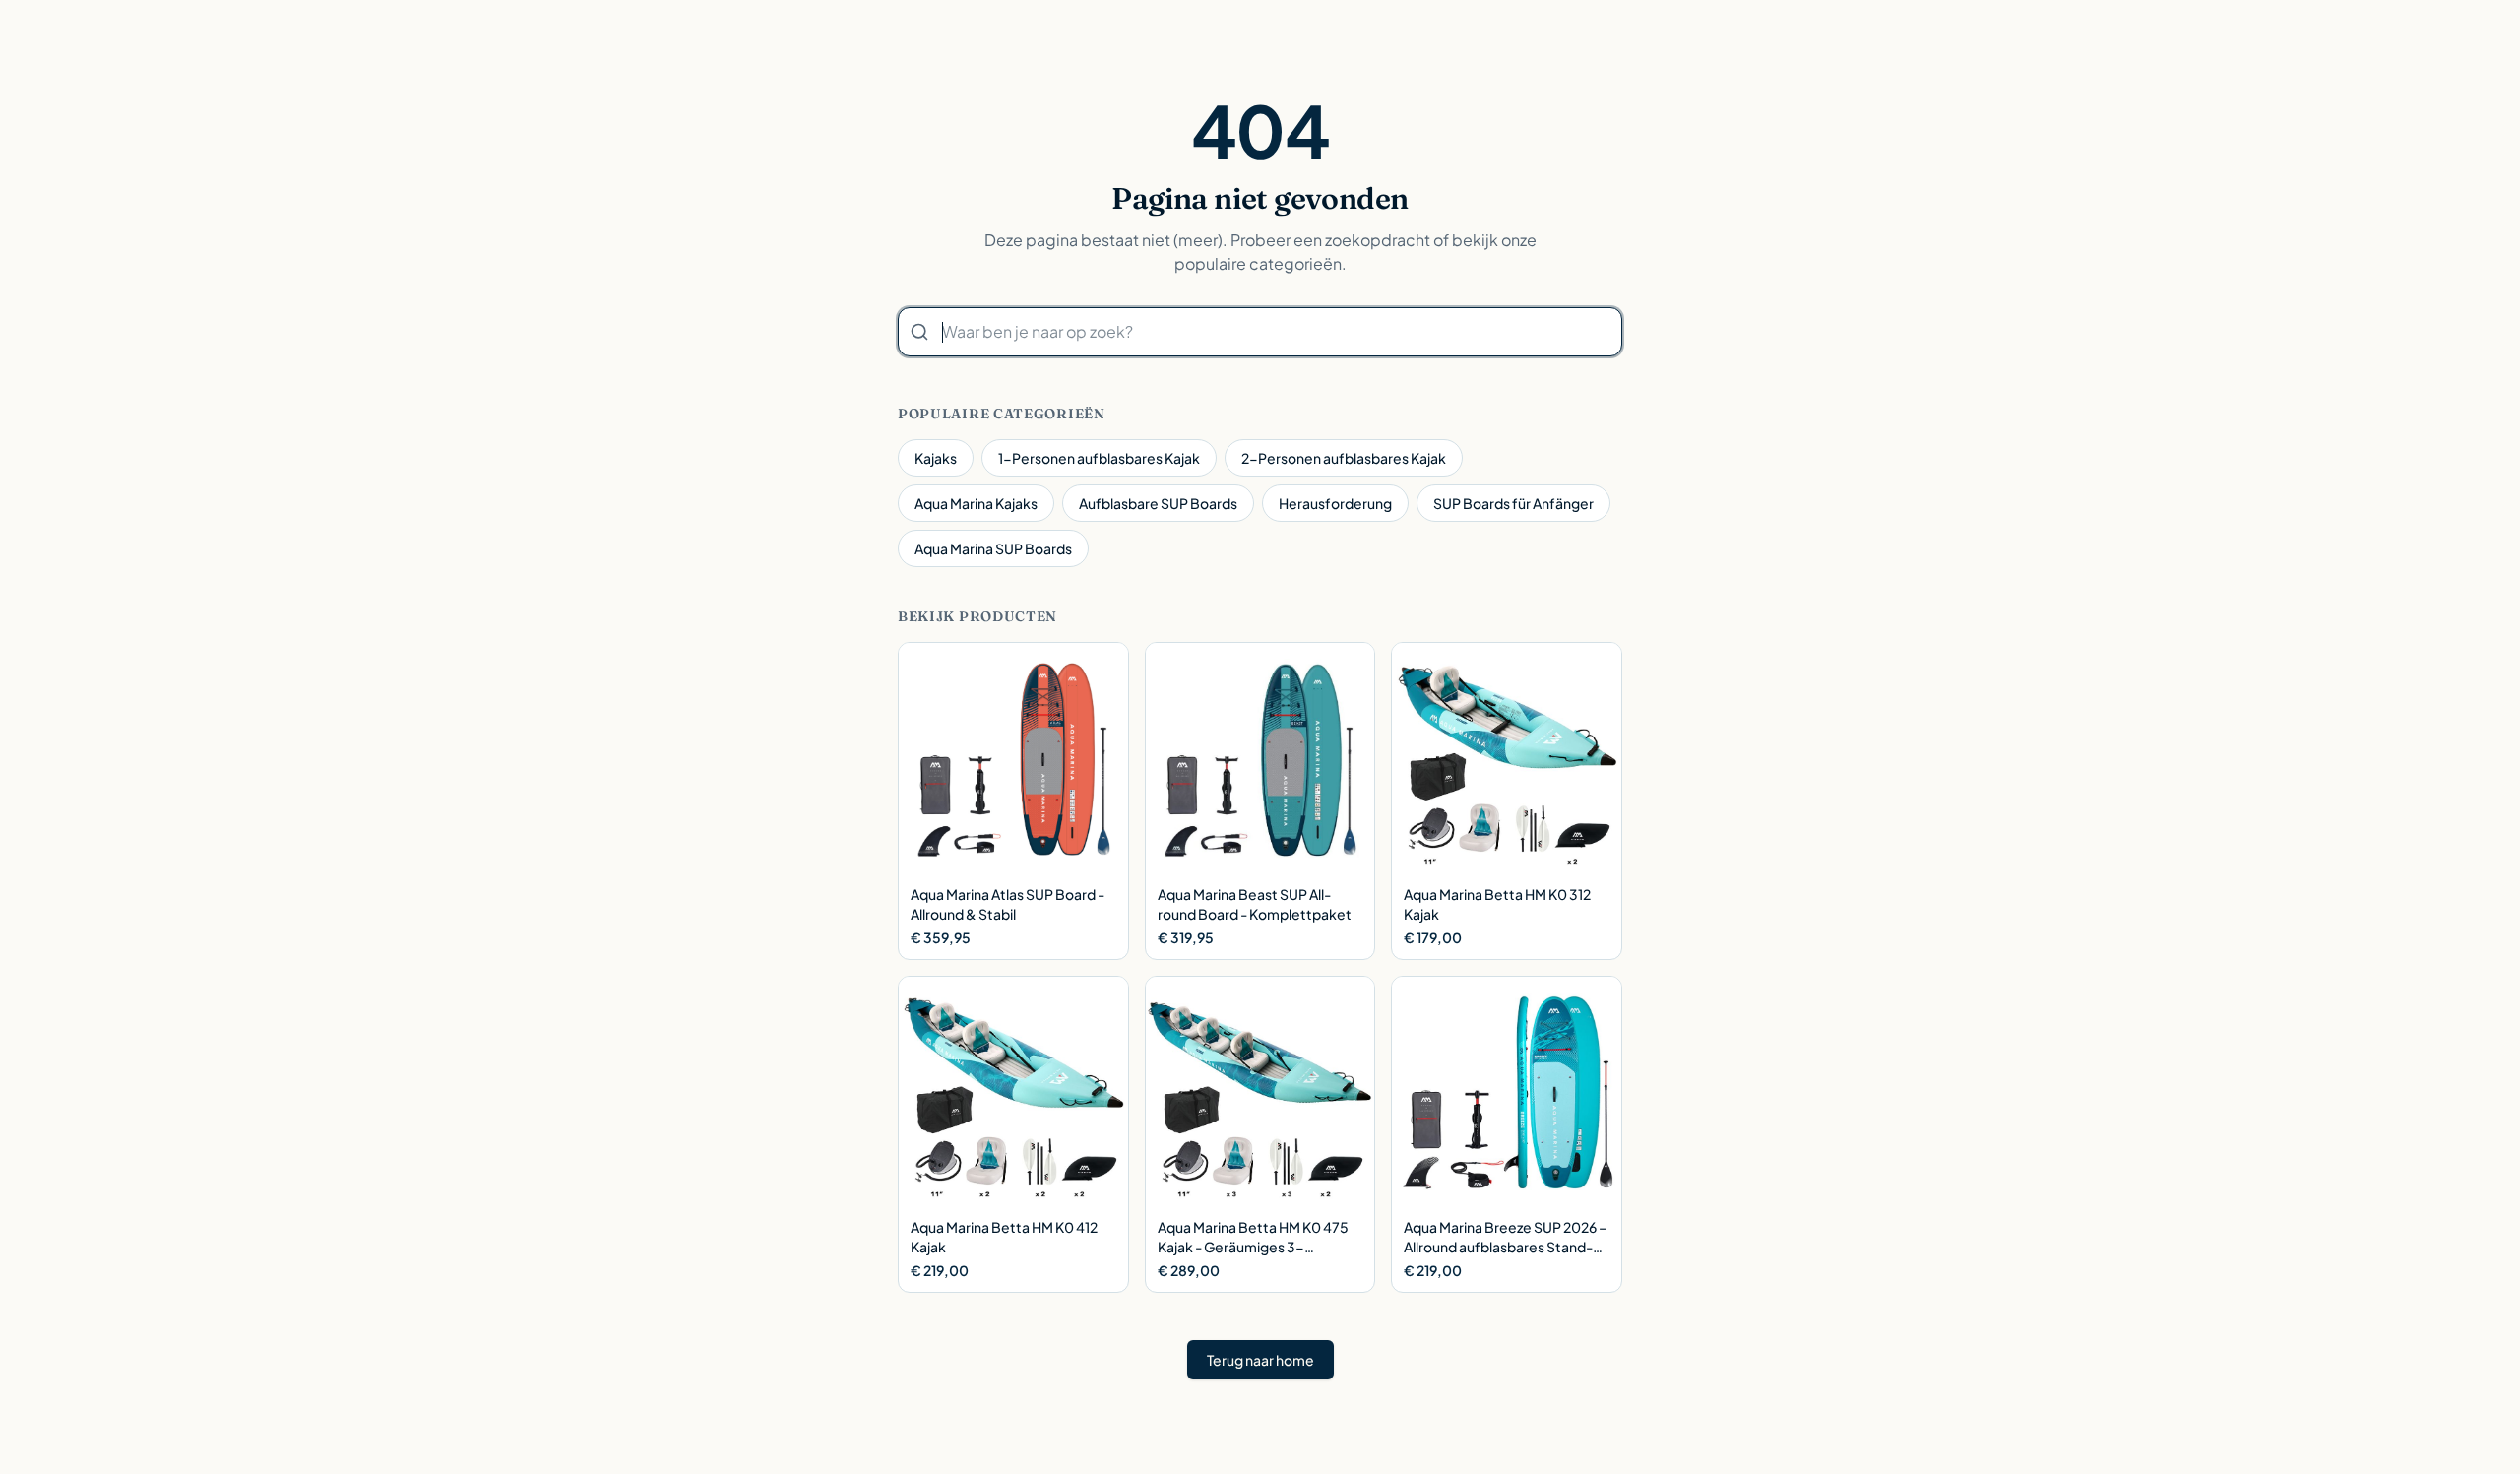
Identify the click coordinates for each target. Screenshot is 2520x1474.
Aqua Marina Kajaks (976, 503)
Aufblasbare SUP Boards (1158, 503)
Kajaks (936, 458)
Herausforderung (1335, 503)
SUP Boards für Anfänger (1513, 503)
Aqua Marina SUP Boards (993, 548)
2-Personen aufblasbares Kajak (1344, 458)
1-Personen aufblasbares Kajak (1099, 458)
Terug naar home (1260, 1360)
